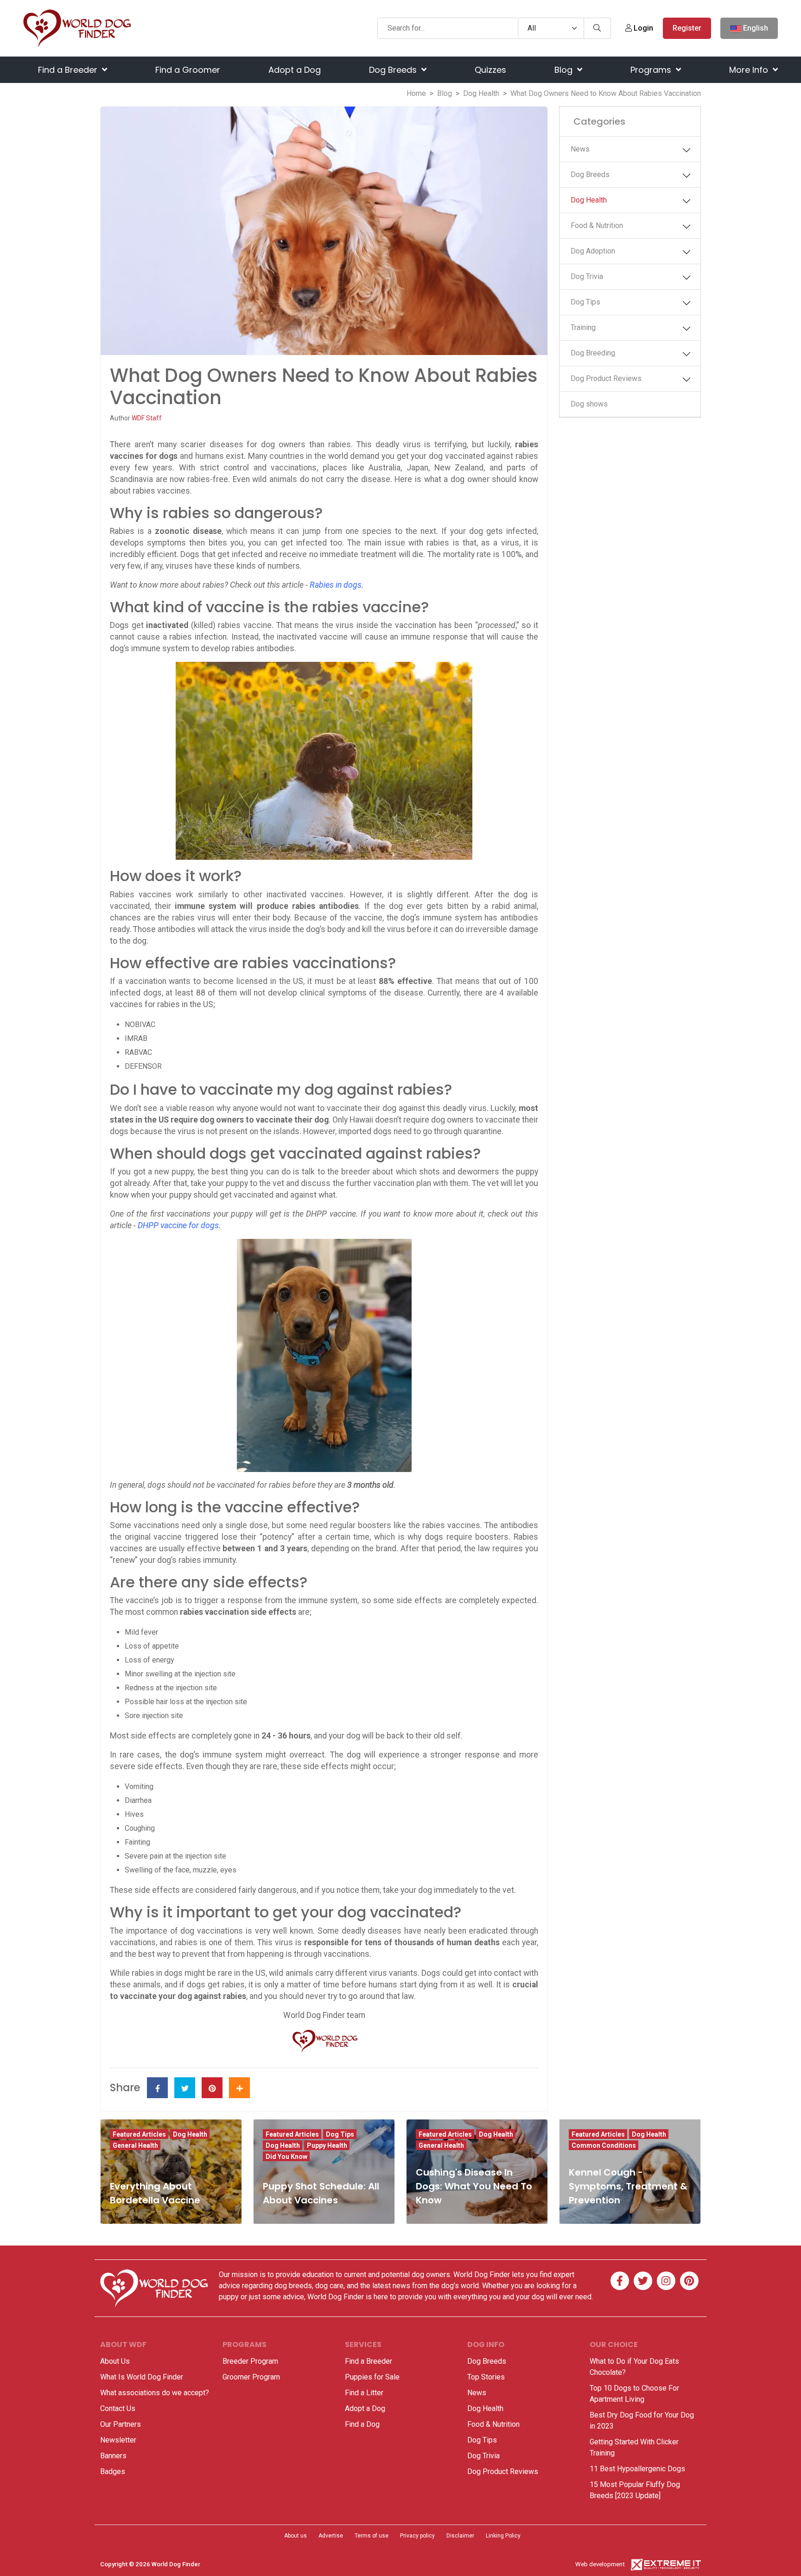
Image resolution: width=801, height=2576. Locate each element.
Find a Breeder (69, 70)
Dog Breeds (394, 70)
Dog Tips (585, 302)
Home (416, 93)
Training (583, 327)
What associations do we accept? (155, 2393)
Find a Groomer (188, 70)
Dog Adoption (593, 251)
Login (642, 28)
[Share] (239, 2088)
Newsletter (118, 2440)
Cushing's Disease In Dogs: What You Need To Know (474, 2186)
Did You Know (286, 2157)
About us (296, 2536)
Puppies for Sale (372, 2377)
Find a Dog (362, 2424)
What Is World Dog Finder (142, 2377)
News (580, 149)
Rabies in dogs (336, 585)
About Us (115, 2361)
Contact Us (118, 2408)
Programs (652, 70)
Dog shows (589, 404)
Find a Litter (364, 2393)
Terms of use (372, 2536)
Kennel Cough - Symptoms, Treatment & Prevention (628, 2186)
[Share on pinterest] (212, 2088)
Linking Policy (503, 2536)
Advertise (331, 2536)
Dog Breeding (593, 353)
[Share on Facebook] (157, 2088)
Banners (113, 2456)
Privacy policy (417, 2536)
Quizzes (490, 70)
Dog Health (481, 93)
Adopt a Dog (295, 70)
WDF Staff (147, 418)
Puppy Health (327, 2145)
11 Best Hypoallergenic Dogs (637, 2469)
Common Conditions (604, 2145)
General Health (135, 2145)
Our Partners (121, 2424)
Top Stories (486, 2377)
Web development (600, 2564)
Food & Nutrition (597, 225)
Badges (113, 2471)
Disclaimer (460, 2536)
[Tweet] (185, 2088)
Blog (565, 70)
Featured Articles (139, 2134)
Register (687, 28)
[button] (687, 150)
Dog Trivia (587, 276)
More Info (750, 70)
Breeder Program (250, 2361)
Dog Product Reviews (606, 378)
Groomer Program (251, 2377)
